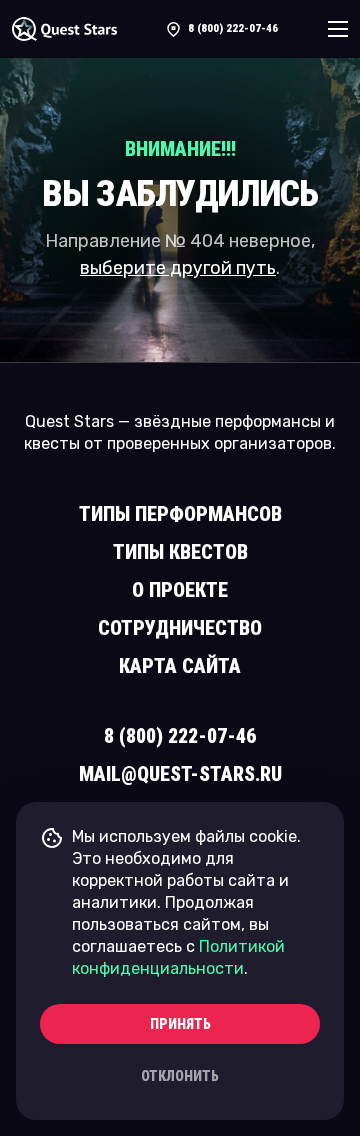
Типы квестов (180, 552)
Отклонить (180, 1076)
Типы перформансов (180, 514)
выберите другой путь (178, 268)
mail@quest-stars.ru (180, 774)
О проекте (180, 590)
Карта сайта (180, 666)
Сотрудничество (180, 628)
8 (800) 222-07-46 (233, 28)
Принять (180, 1024)
